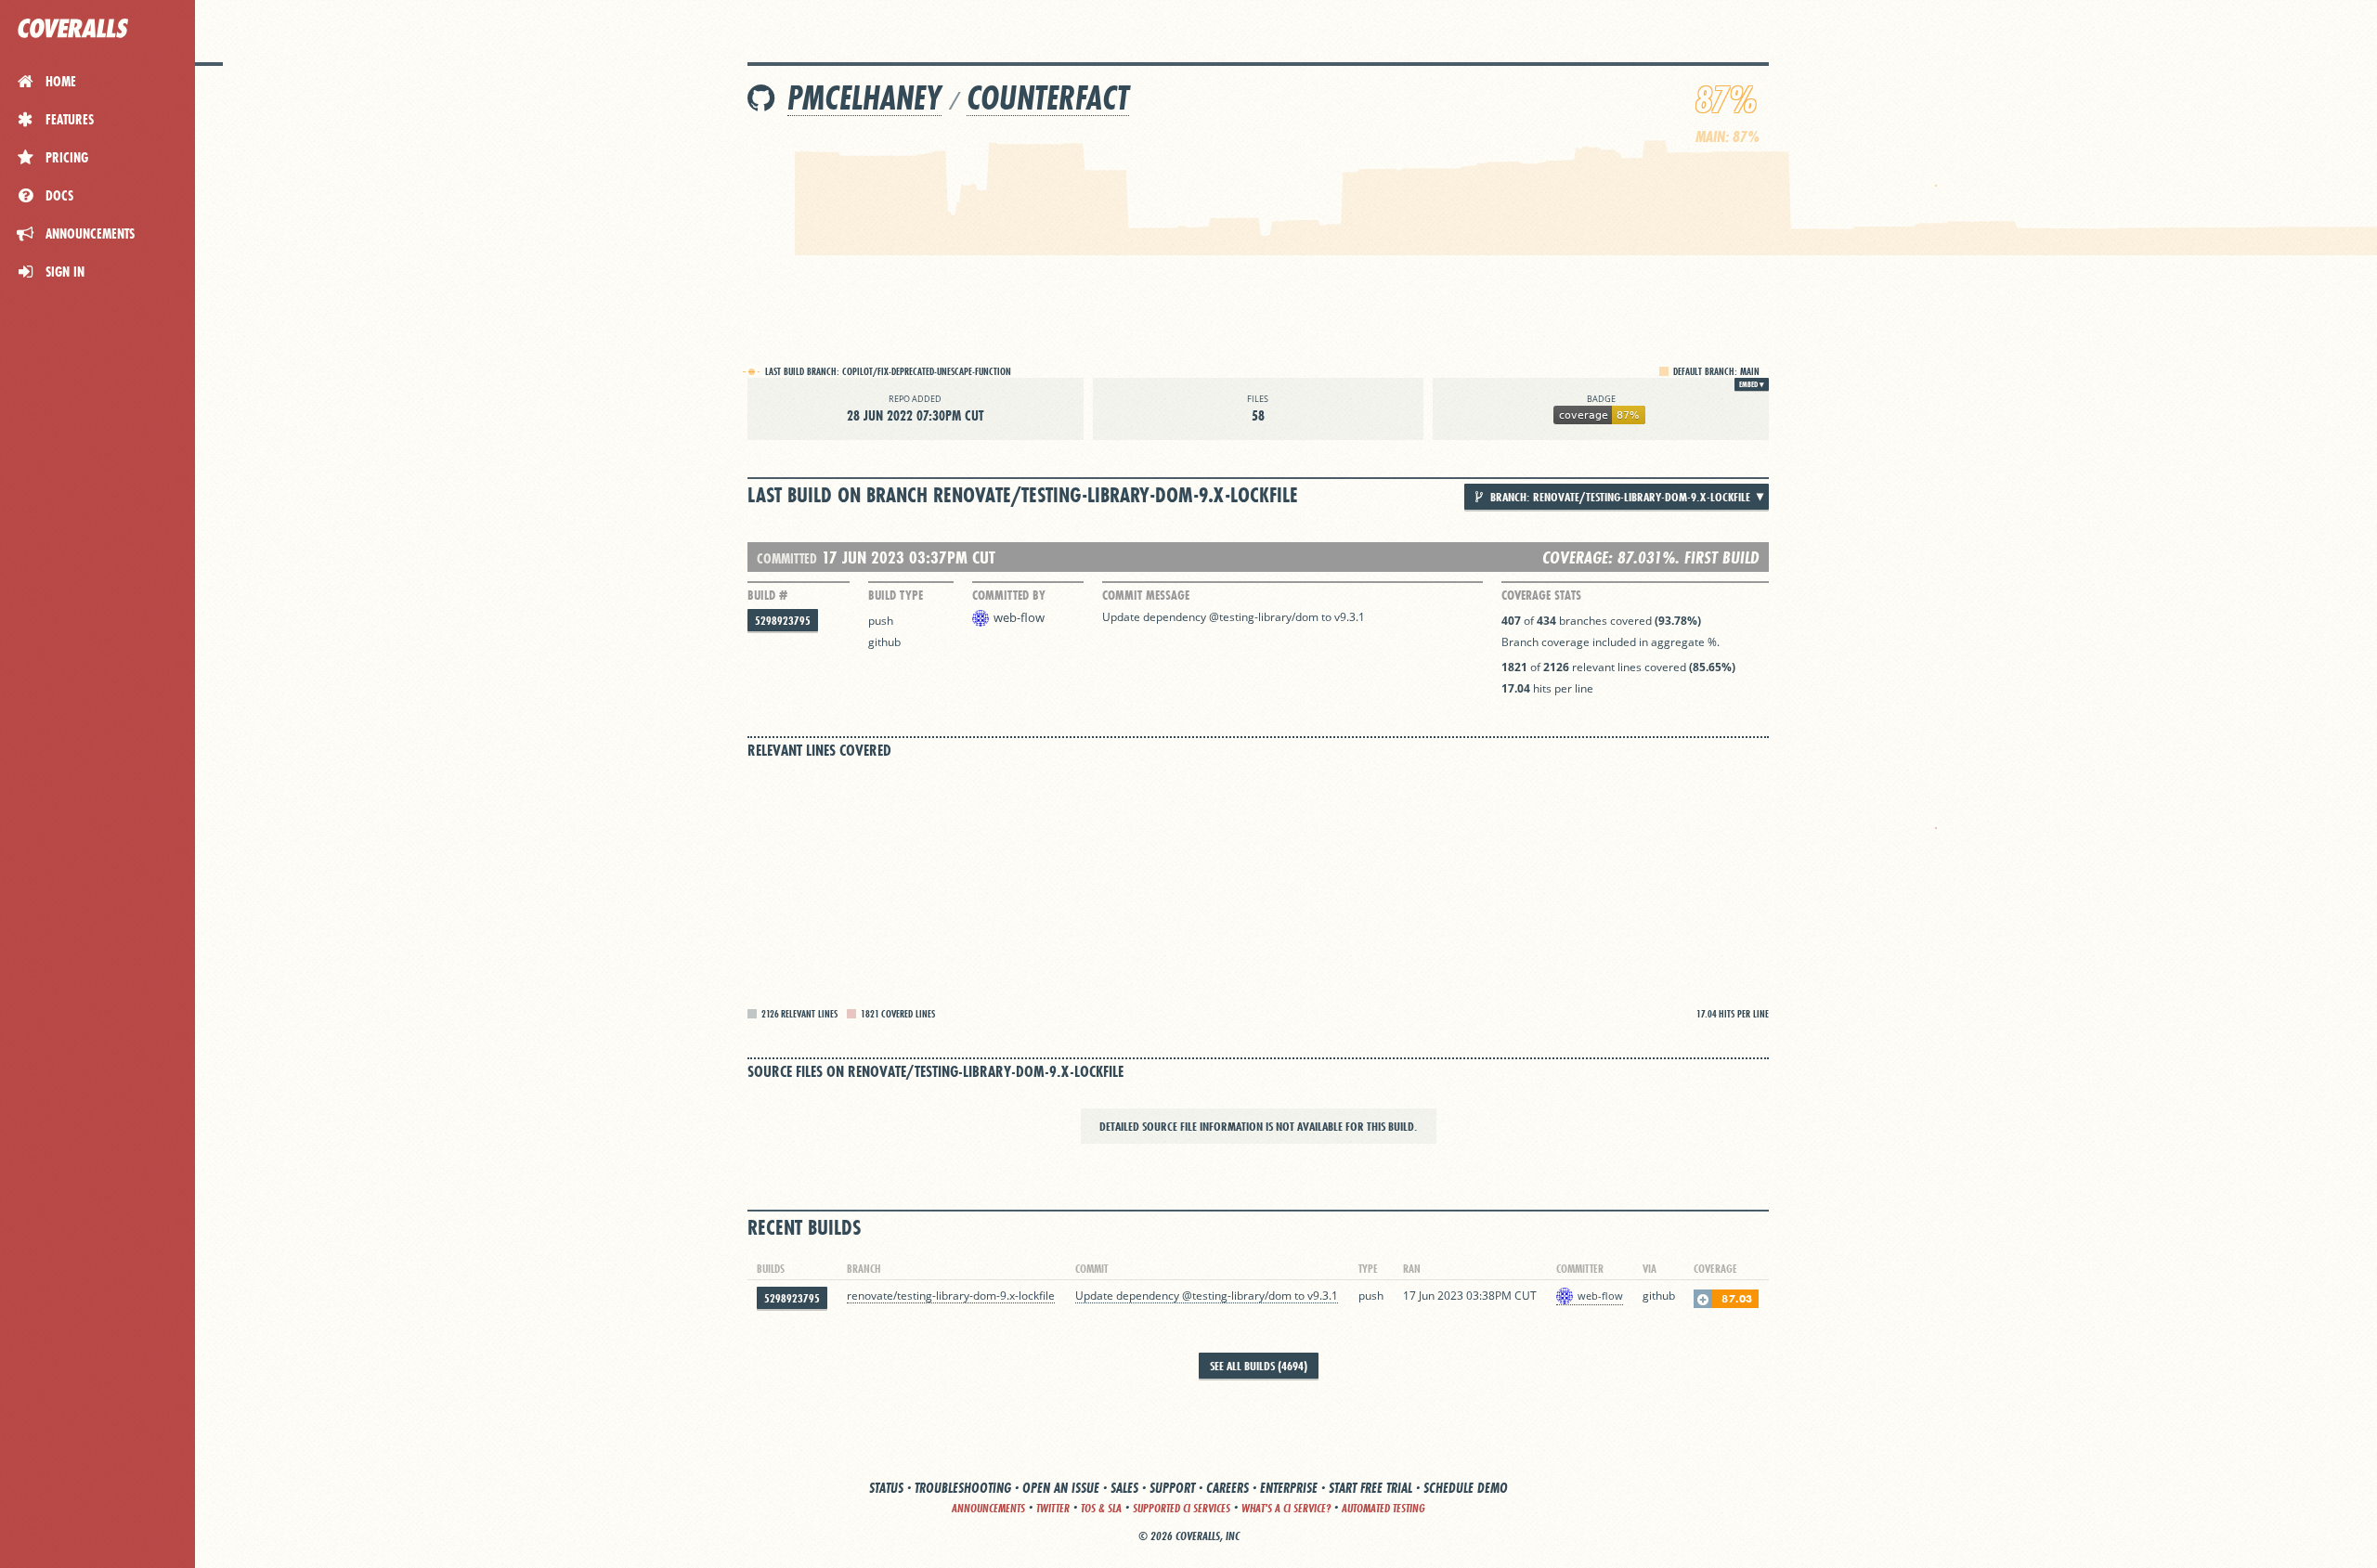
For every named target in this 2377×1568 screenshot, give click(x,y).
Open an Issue (1061, 1488)
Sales (1124, 1488)
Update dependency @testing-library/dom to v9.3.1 (1234, 617)
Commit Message (1146, 595)
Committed (787, 558)
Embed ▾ (1752, 384)
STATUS (886, 1488)
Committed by (1009, 595)
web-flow (1019, 617)
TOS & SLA (1101, 1508)
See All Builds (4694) (1259, 1366)
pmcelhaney (864, 98)
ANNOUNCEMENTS (988, 1508)
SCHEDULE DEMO (1466, 1488)
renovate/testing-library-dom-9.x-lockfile (951, 1296)
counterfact (1048, 98)
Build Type (896, 595)
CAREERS (1227, 1488)
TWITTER (1053, 1508)
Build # (767, 595)
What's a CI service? (1286, 1508)
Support (1172, 1488)
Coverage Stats (1541, 595)
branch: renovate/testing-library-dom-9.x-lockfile (1619, 497)
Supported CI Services (1182, 1508)
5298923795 (783, 621)
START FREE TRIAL (1370, 1488)
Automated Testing (1383, 1508)
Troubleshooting (963, 1488)
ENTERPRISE (1289, 1488)
